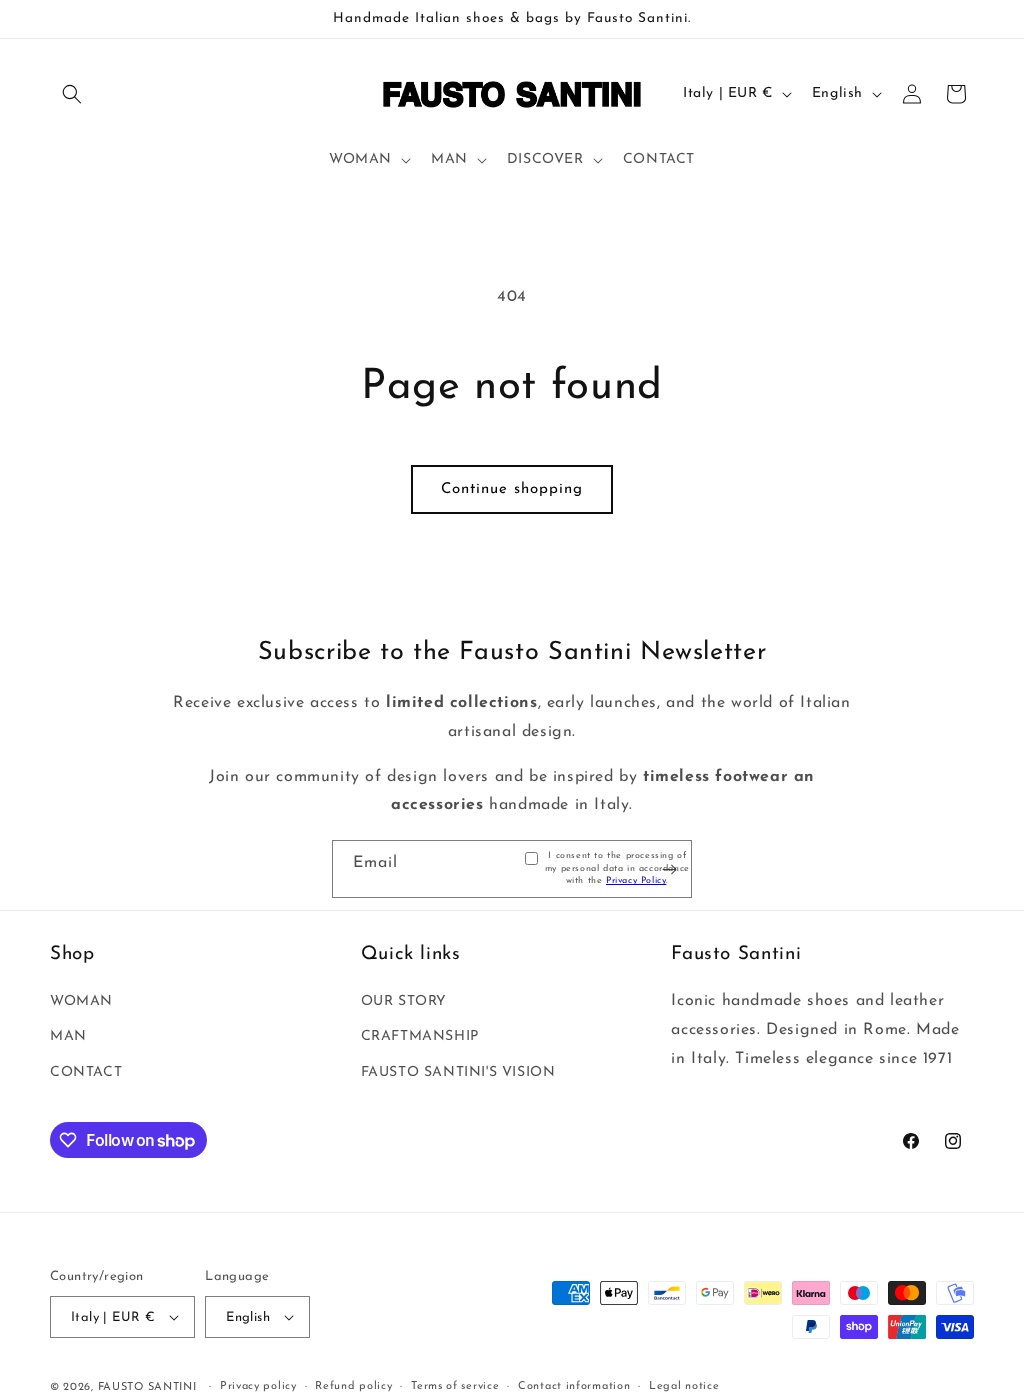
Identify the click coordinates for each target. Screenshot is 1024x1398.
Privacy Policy (636, 880)
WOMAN (81, 1001)
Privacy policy (258, 1386)
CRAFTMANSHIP (420, 1036)
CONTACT (86, 1072)
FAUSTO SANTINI (147, 1387)
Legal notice (684, 1386)
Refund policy (353, 1386)
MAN (68, 1036)
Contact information (574, 1386)
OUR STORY (404, 1001)
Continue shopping (512, 489)
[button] (72, 94)
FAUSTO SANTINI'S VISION (458, 1072)
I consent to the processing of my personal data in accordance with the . (617, 868)
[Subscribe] (669, 869)
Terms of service (455, 1386)
